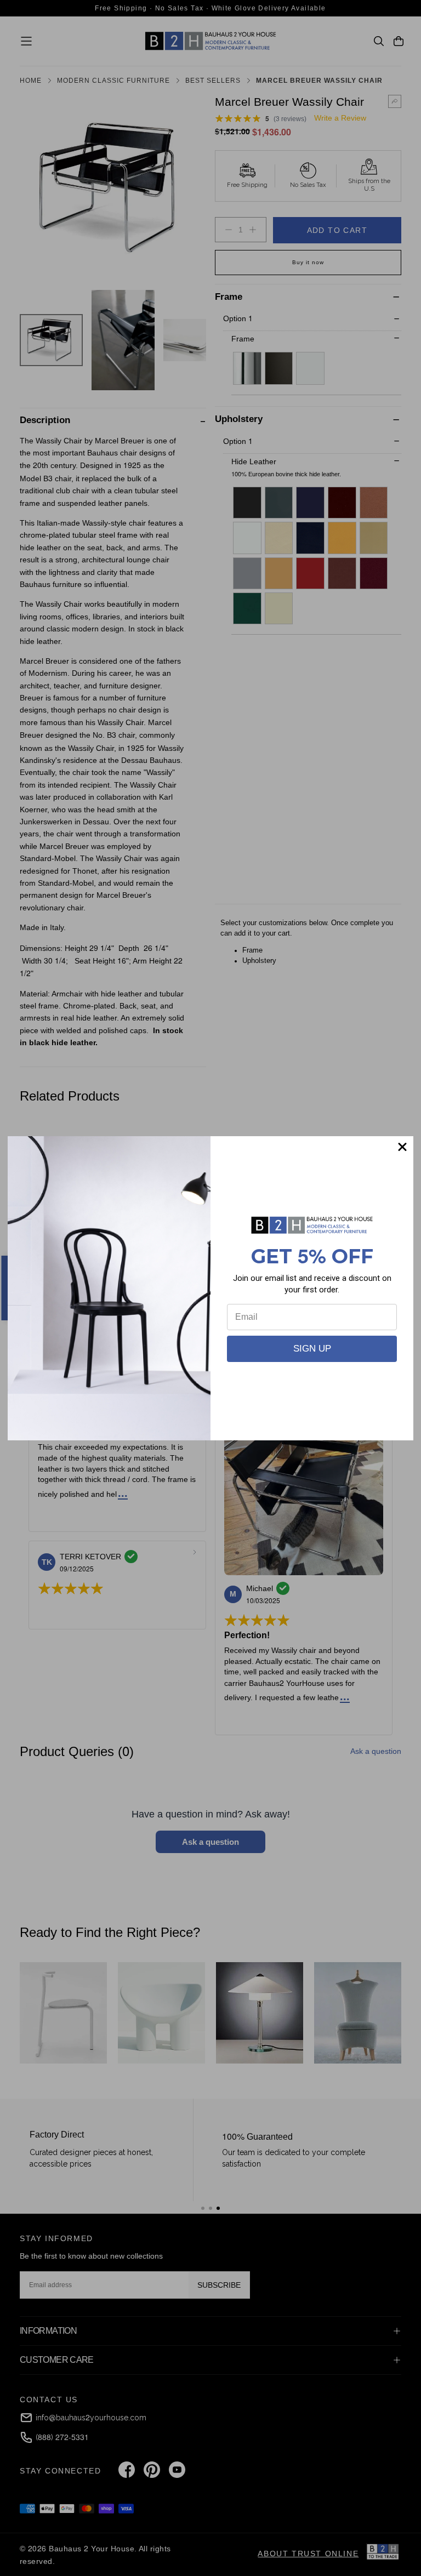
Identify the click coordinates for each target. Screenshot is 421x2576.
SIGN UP (312, 1349)
